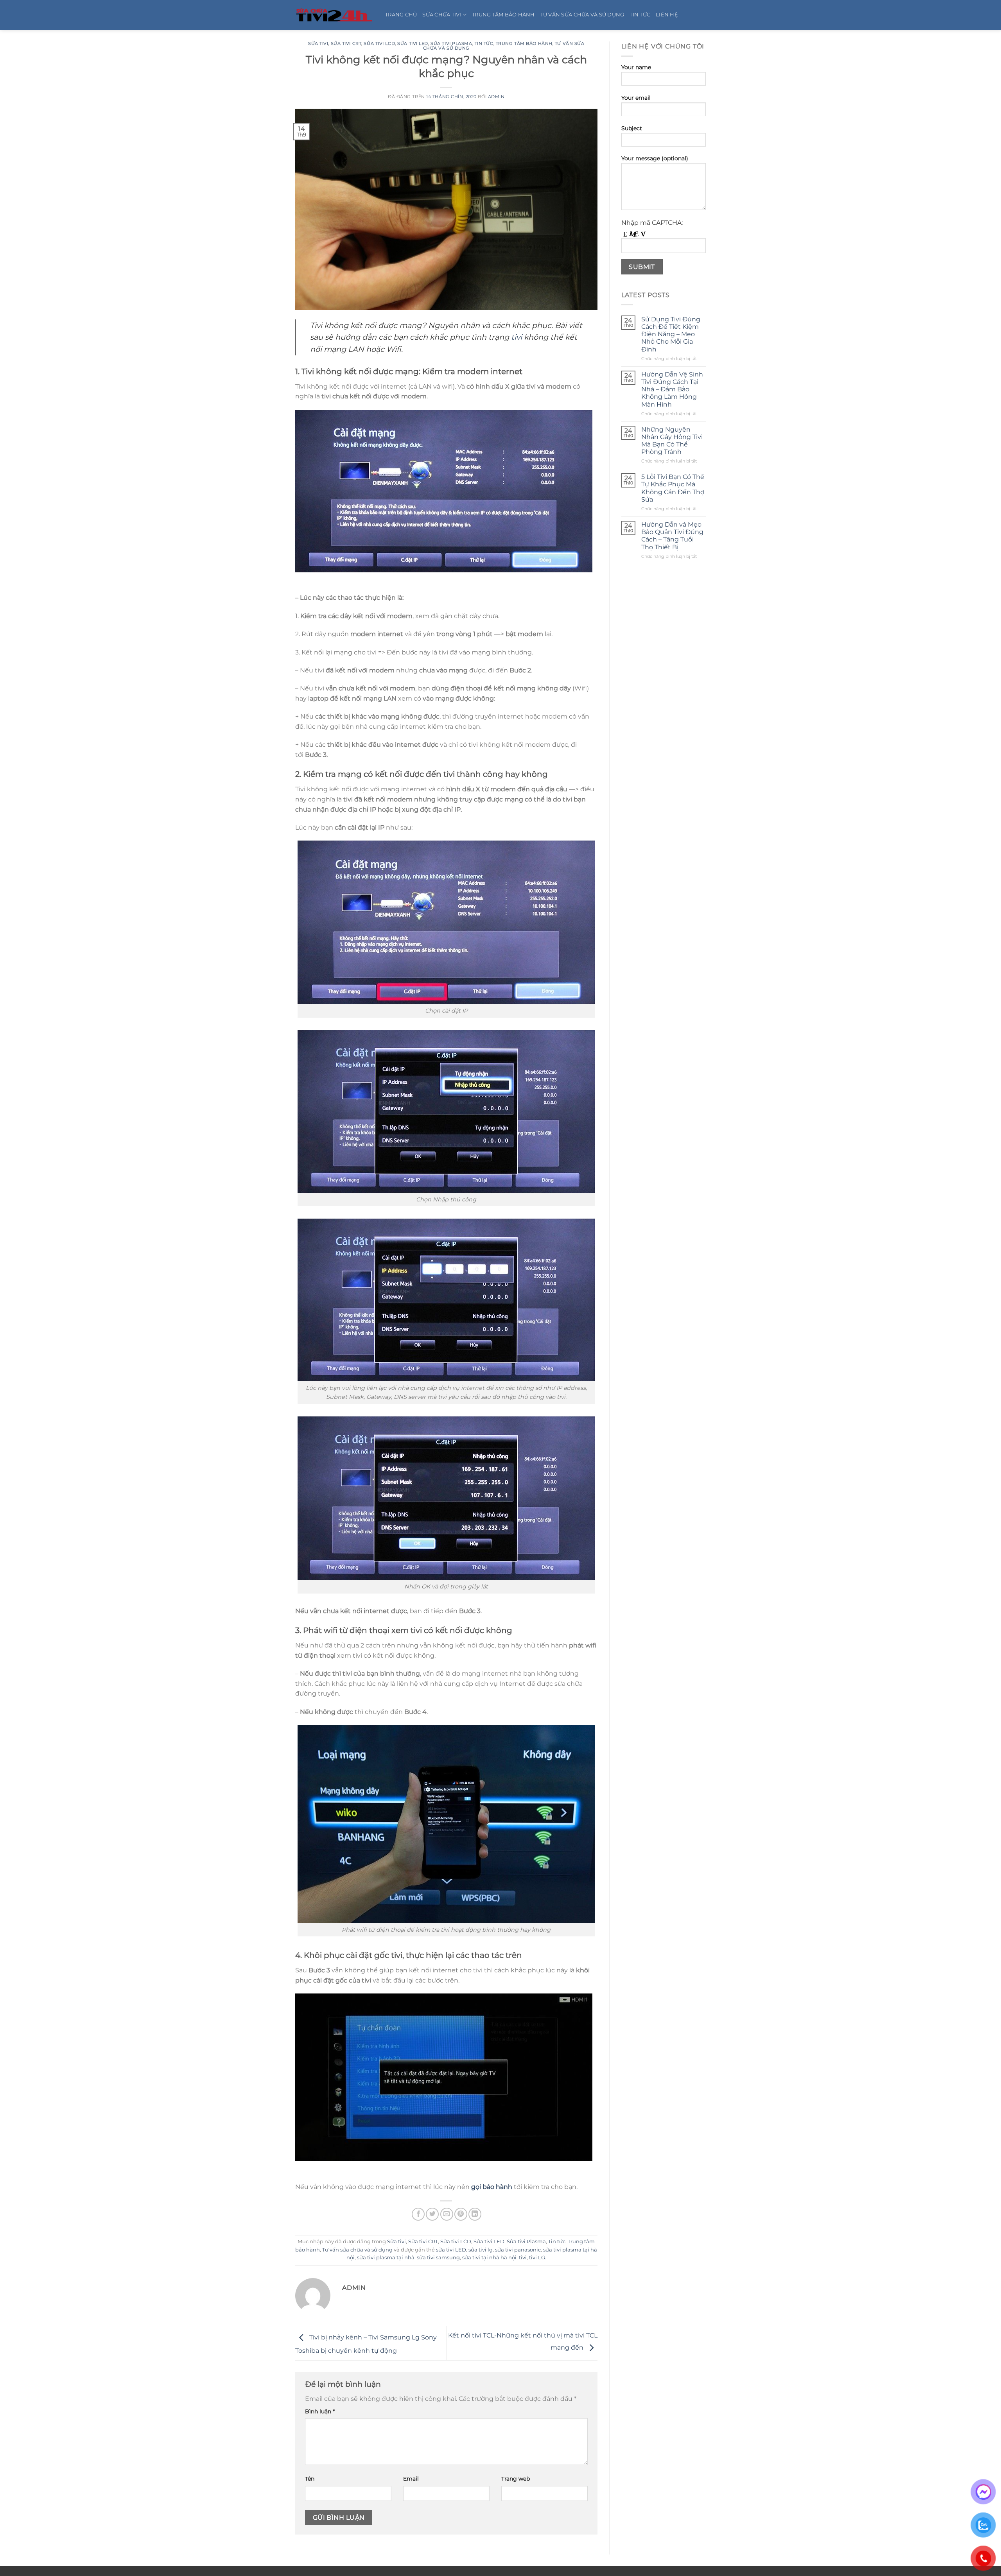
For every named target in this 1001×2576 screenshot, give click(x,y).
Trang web (516, 2479)
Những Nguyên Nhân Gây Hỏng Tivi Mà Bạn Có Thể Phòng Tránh (672, 441)
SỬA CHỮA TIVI (442, 15)
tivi (517, 337)
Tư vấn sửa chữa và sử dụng (357, 2250)
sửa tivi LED (451, 2250)
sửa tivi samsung (438, 2258)
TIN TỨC (640, 15)
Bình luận (320, 2411)
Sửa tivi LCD (379, 43)
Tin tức (484, 43)
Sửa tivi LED (413, 43)
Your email (636, 98)
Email (411, 2479)
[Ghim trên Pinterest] (461, 2214)
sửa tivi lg (481, 2250)
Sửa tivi (318, 43)
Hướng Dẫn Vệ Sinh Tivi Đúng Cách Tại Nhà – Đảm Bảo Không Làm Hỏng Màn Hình (672, 389)
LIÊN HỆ (667, 15)
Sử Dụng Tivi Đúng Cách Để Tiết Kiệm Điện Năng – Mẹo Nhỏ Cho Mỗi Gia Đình (671, 334)
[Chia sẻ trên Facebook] (418, 2214)
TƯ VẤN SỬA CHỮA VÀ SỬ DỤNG (582, 15)
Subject (632, 128)
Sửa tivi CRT (346, 43)
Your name (636, 67)
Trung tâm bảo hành (524, 43)
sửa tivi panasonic (518, 2250)
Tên (310, 2479)
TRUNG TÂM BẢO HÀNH (503, 15)
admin (496, 97)
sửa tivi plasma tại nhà (386, 2258)
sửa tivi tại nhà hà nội (489, 2258)
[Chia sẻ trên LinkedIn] (475, 2214)
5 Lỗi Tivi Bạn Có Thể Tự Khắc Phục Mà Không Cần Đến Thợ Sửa (673, 488)
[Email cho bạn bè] (447, 2214)
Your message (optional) (655, 158)
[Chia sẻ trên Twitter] (432, 2214)
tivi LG (537, 2258)
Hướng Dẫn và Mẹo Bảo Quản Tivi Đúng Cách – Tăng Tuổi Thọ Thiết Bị (672, 536)
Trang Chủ (401, 15)
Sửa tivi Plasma (451, 43)
